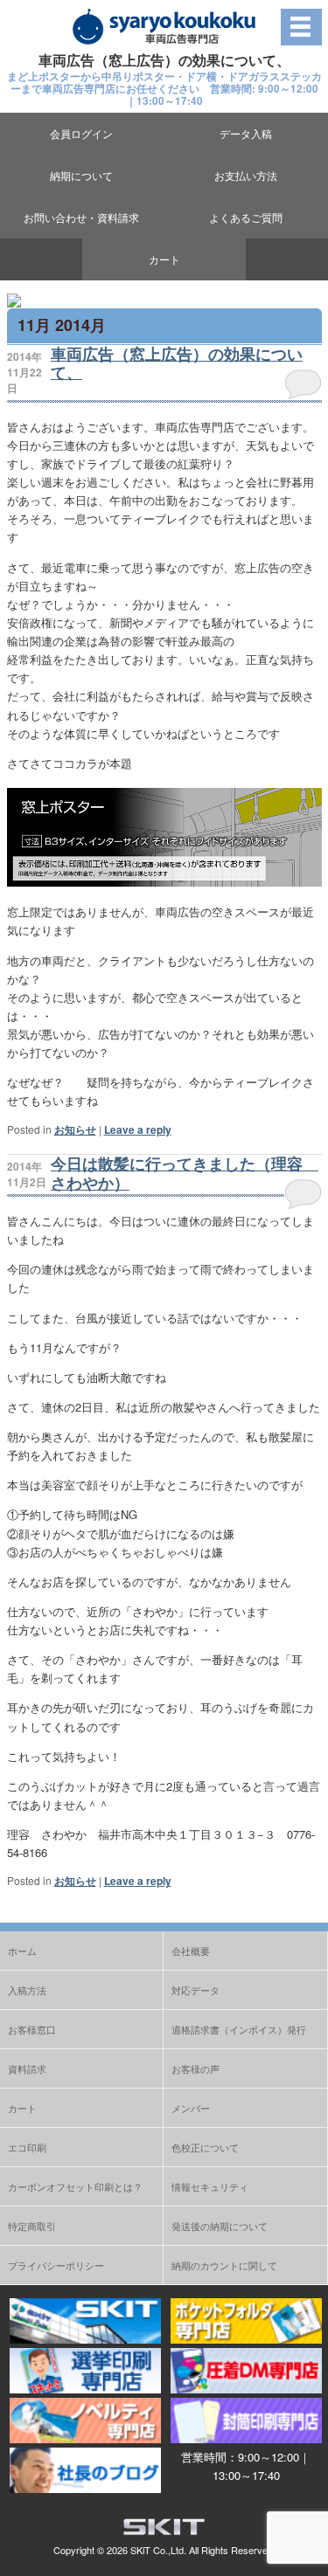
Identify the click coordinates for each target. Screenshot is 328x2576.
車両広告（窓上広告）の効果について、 (177, 363)
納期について (81, 175)
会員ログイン (81, 133)
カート (164, 259)
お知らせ (75, 1129)
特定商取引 (32, 2226)
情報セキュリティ (210, 2186)
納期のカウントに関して (224, 2265)
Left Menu (301, 27)
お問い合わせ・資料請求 (81, 217)
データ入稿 (246, 133)
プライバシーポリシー (56, 2265)
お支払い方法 (246, 175)
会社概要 (191, 1951)
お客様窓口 (32, 2029)
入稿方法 (27, 1990)
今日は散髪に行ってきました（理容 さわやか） (185, 1173)
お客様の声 (195, 2068)
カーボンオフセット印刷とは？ (75, 2186)
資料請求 (27, 2068)
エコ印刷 (27, 2147)
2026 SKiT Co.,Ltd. (147, 2550)
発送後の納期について (220, 2226)
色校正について (205, 2147)
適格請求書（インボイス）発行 (239, 2029)
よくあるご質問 (246, 217)
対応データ (195, 1990)
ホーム (22, 1951)
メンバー (191, 2108)
